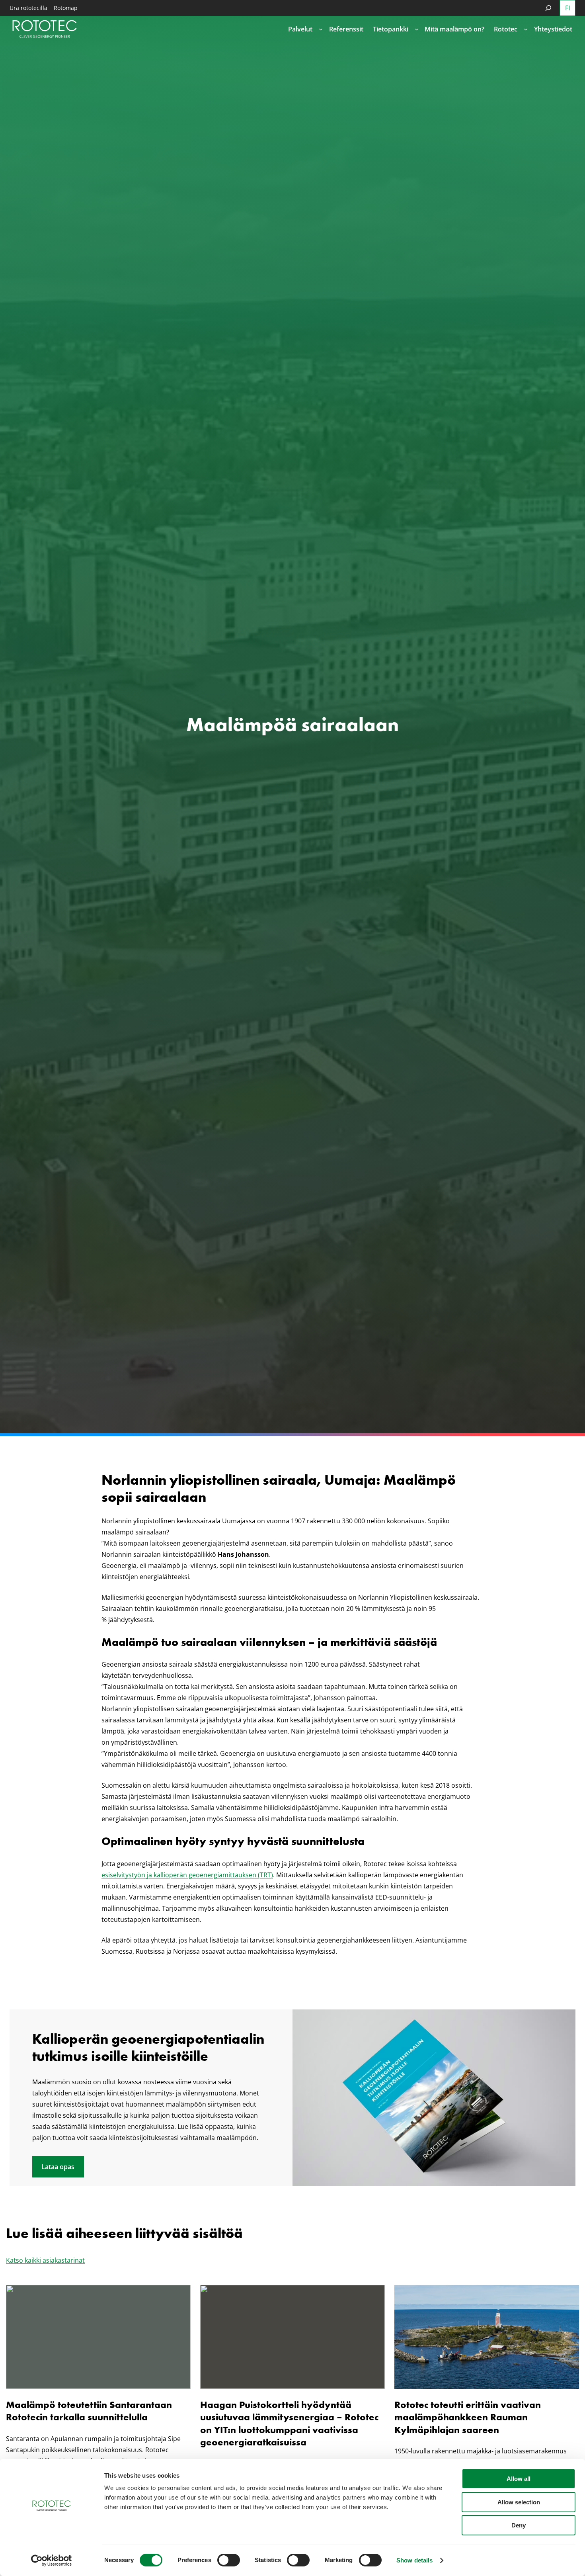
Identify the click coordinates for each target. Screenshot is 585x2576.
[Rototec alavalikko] (526, 29)
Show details (414, 2560)
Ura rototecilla (28, 8)
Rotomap (66, 8)
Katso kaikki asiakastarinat (45, 2260)
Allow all (519, 2479)
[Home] (45, 29)
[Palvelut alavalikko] (321, 29)
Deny (519, 2525)
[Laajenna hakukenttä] (548, 8)
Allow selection (519, 2502)
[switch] (229, 2560)
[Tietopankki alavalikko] (417, 29)
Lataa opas (58, 2167)
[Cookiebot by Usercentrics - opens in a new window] (52, 2560)
